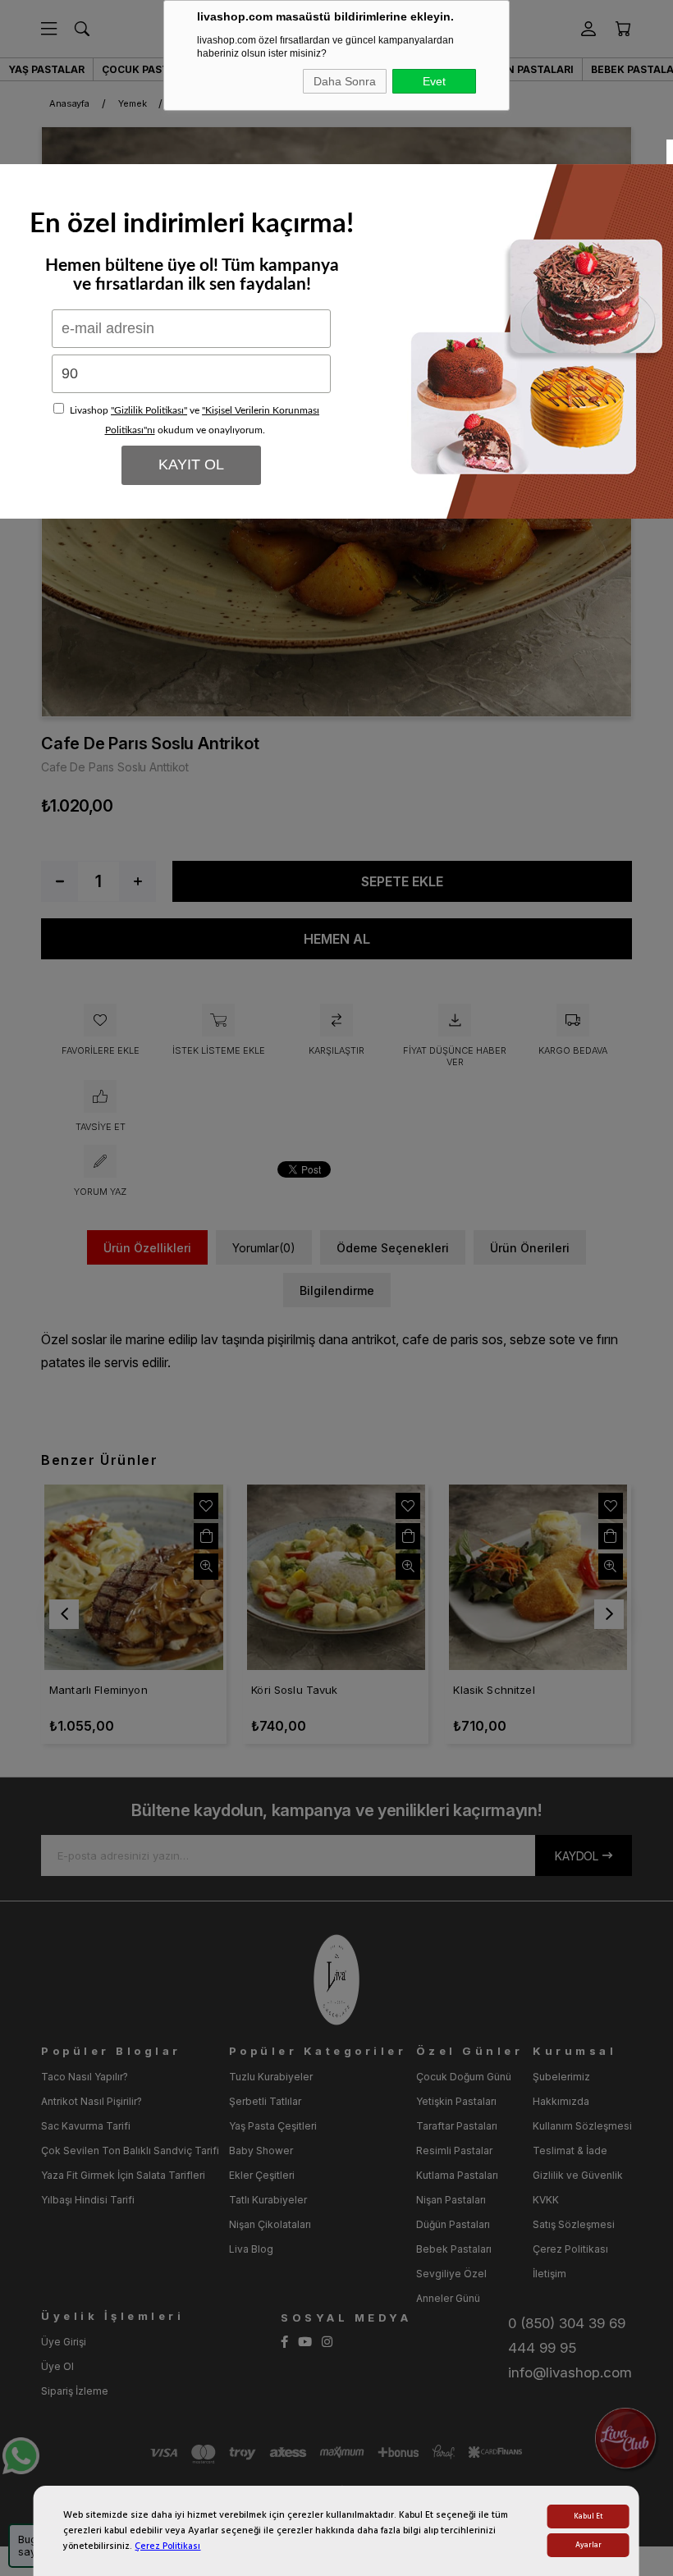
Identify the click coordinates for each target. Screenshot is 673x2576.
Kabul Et (588, 2517)
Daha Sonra (345, 81)
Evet (434, 81)
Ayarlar (588, 2545)
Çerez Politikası (167, 2546)
